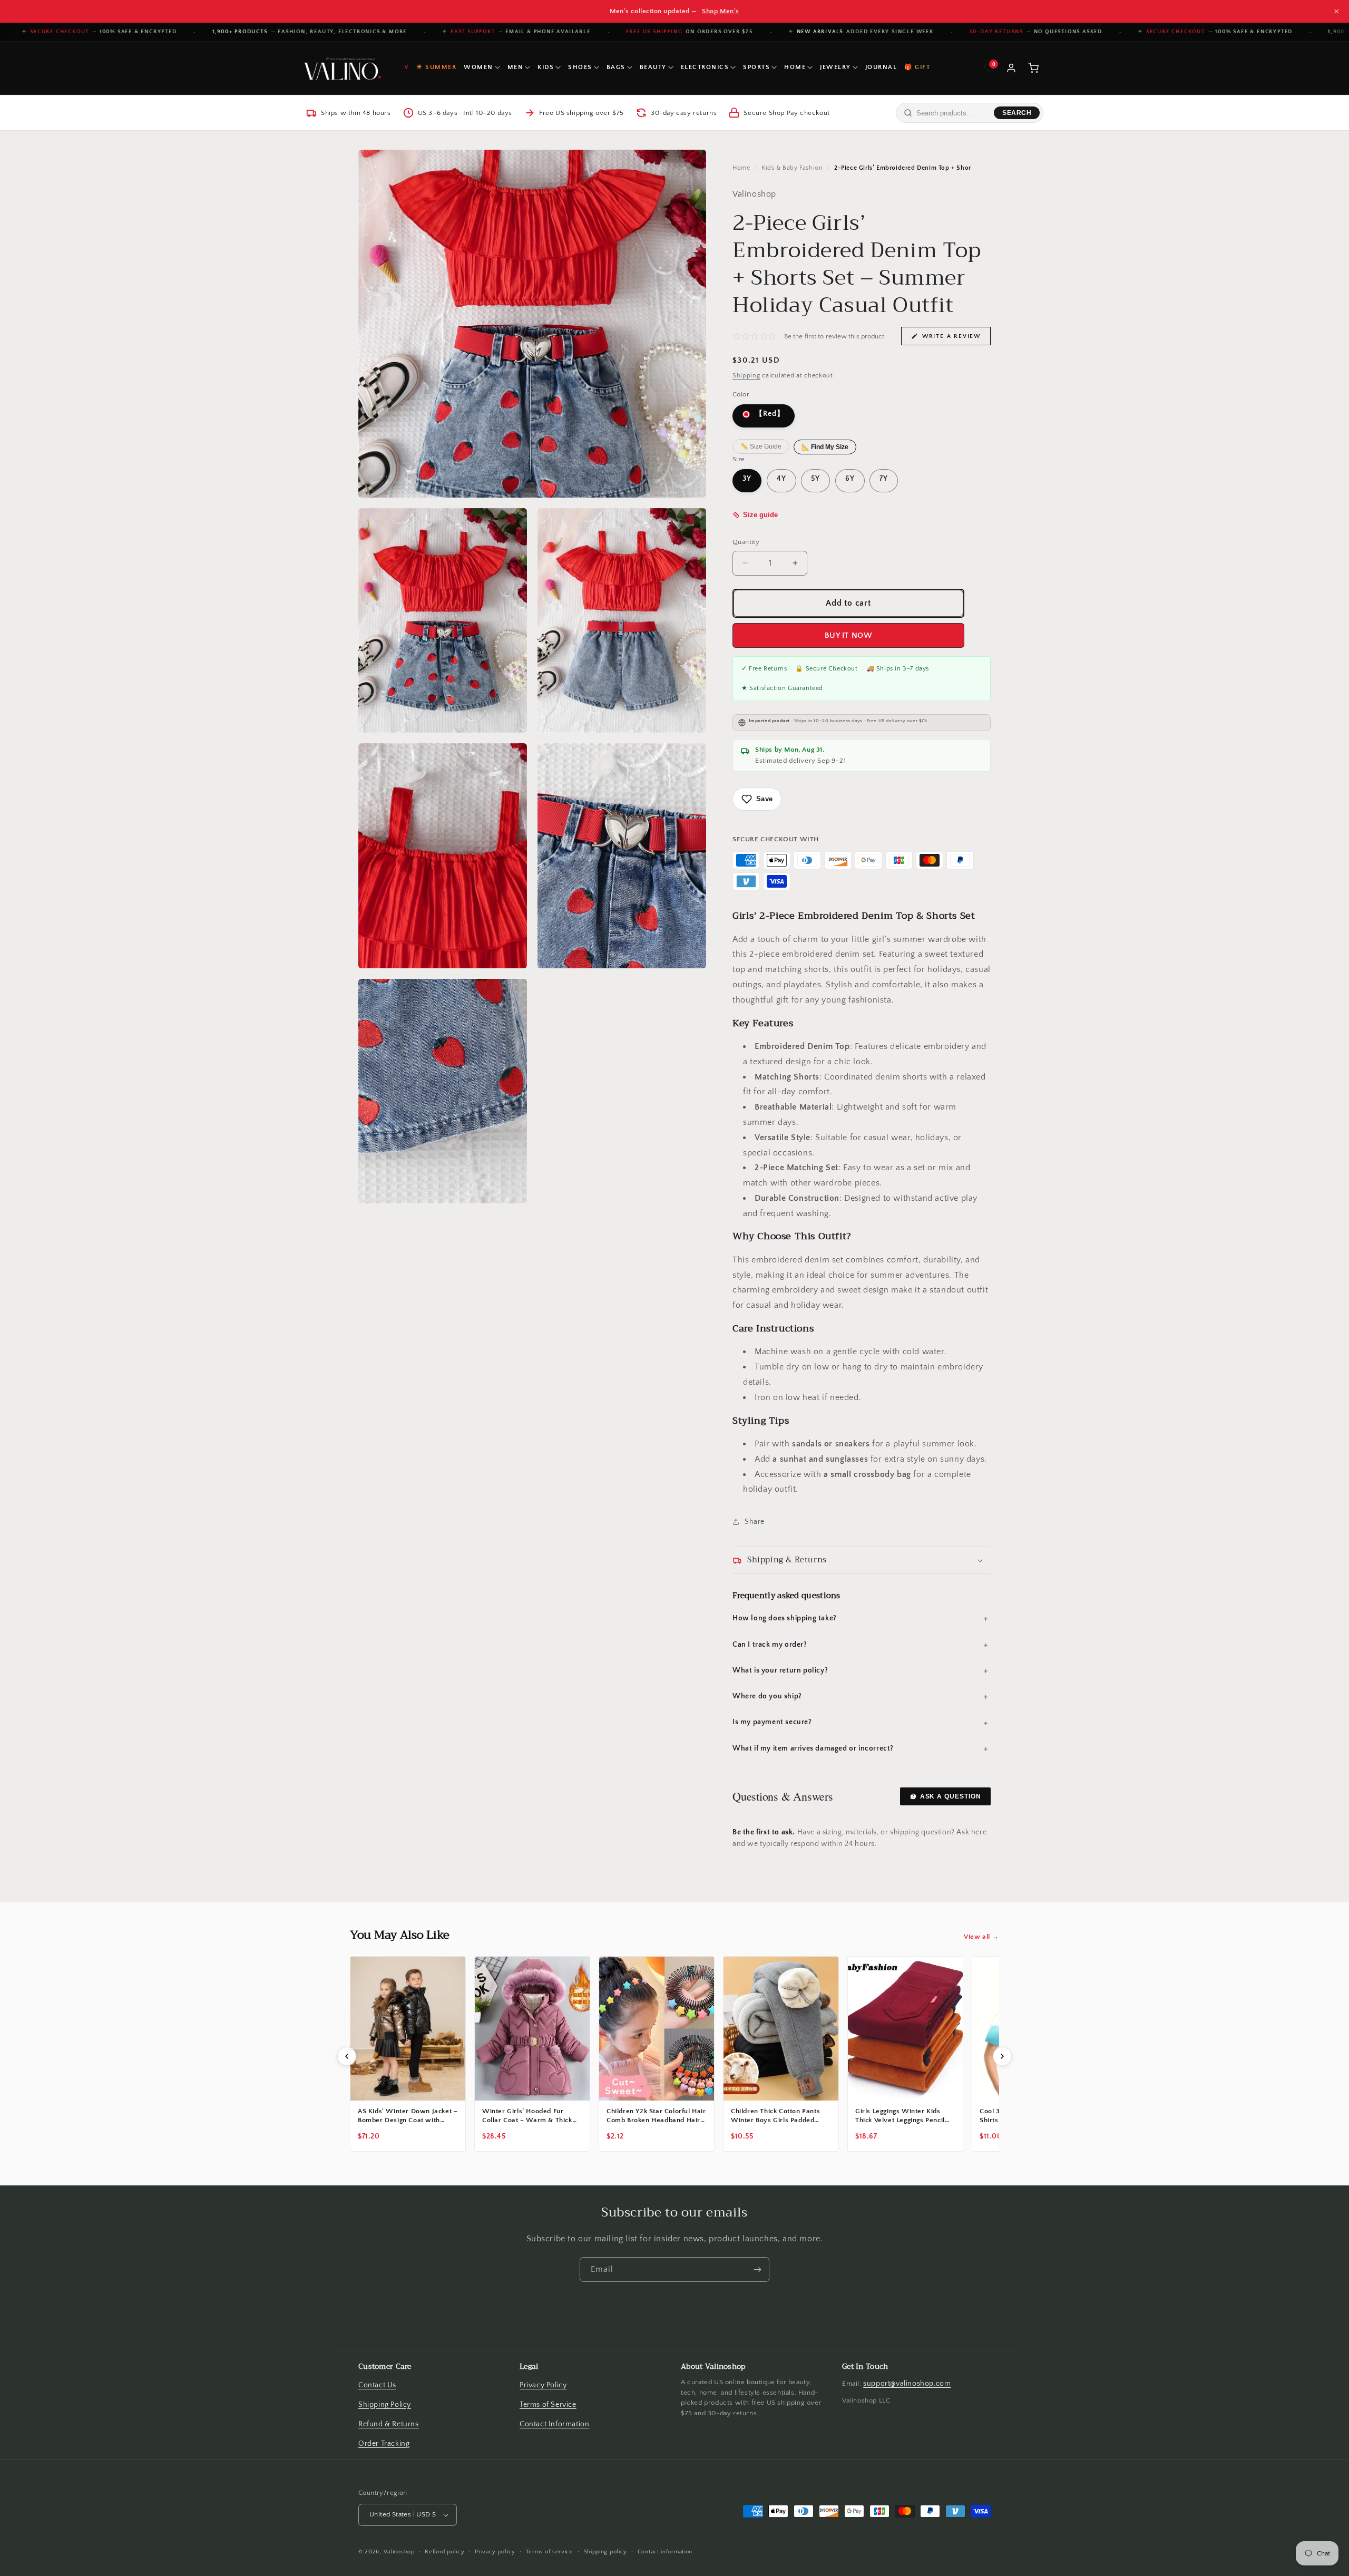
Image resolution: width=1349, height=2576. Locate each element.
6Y (850, 479)
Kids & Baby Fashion (792, 168)
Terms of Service (548, 2405)
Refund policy (444, 2552)
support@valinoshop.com (907, 2384)
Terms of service (550, 2552)
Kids (546, 67)
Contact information (665, 2552)
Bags (616, 67)
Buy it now (849, 635)
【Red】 (769, 414)
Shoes (580, 67)
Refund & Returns (389, 2424)
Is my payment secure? (772, 1723)
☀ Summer (436, 67)
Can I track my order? (770, 1645)
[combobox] (953, 113)
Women (478, 67)
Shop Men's (720, 11)
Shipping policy (606, 2552)
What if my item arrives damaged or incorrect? (813, 1749)
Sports (756, 67)
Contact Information (554, 2424)
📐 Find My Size (825, 447)
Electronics (705, 67)
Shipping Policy (385, 2405)
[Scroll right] (1002, 2056)
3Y (747, 479)
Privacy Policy (543, 2385)
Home (795, 67)
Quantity (746, 542)
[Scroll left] (347, 2056)
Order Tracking (384, 2444)
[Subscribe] (757, 2269)
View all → (981, 1937)
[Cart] (1033, 68)
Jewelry (835, 67)
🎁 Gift (917, 67)
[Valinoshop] (341, 68)
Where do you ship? (767, 1697)
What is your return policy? (780, 1671)
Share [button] (755, 1522)
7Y (884, 479)
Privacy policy (495, 2552)
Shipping (746, 376)
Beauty (653, 67)
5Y (815, 479)
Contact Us (377, 2385)
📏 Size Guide (761, 447)
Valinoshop (399, 2552)
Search (1017, 113)
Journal (881, 67)
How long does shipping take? (785, 1619)
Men (516, 67)
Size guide (760, 515)
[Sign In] (1011, 68)
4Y (781, 479)
